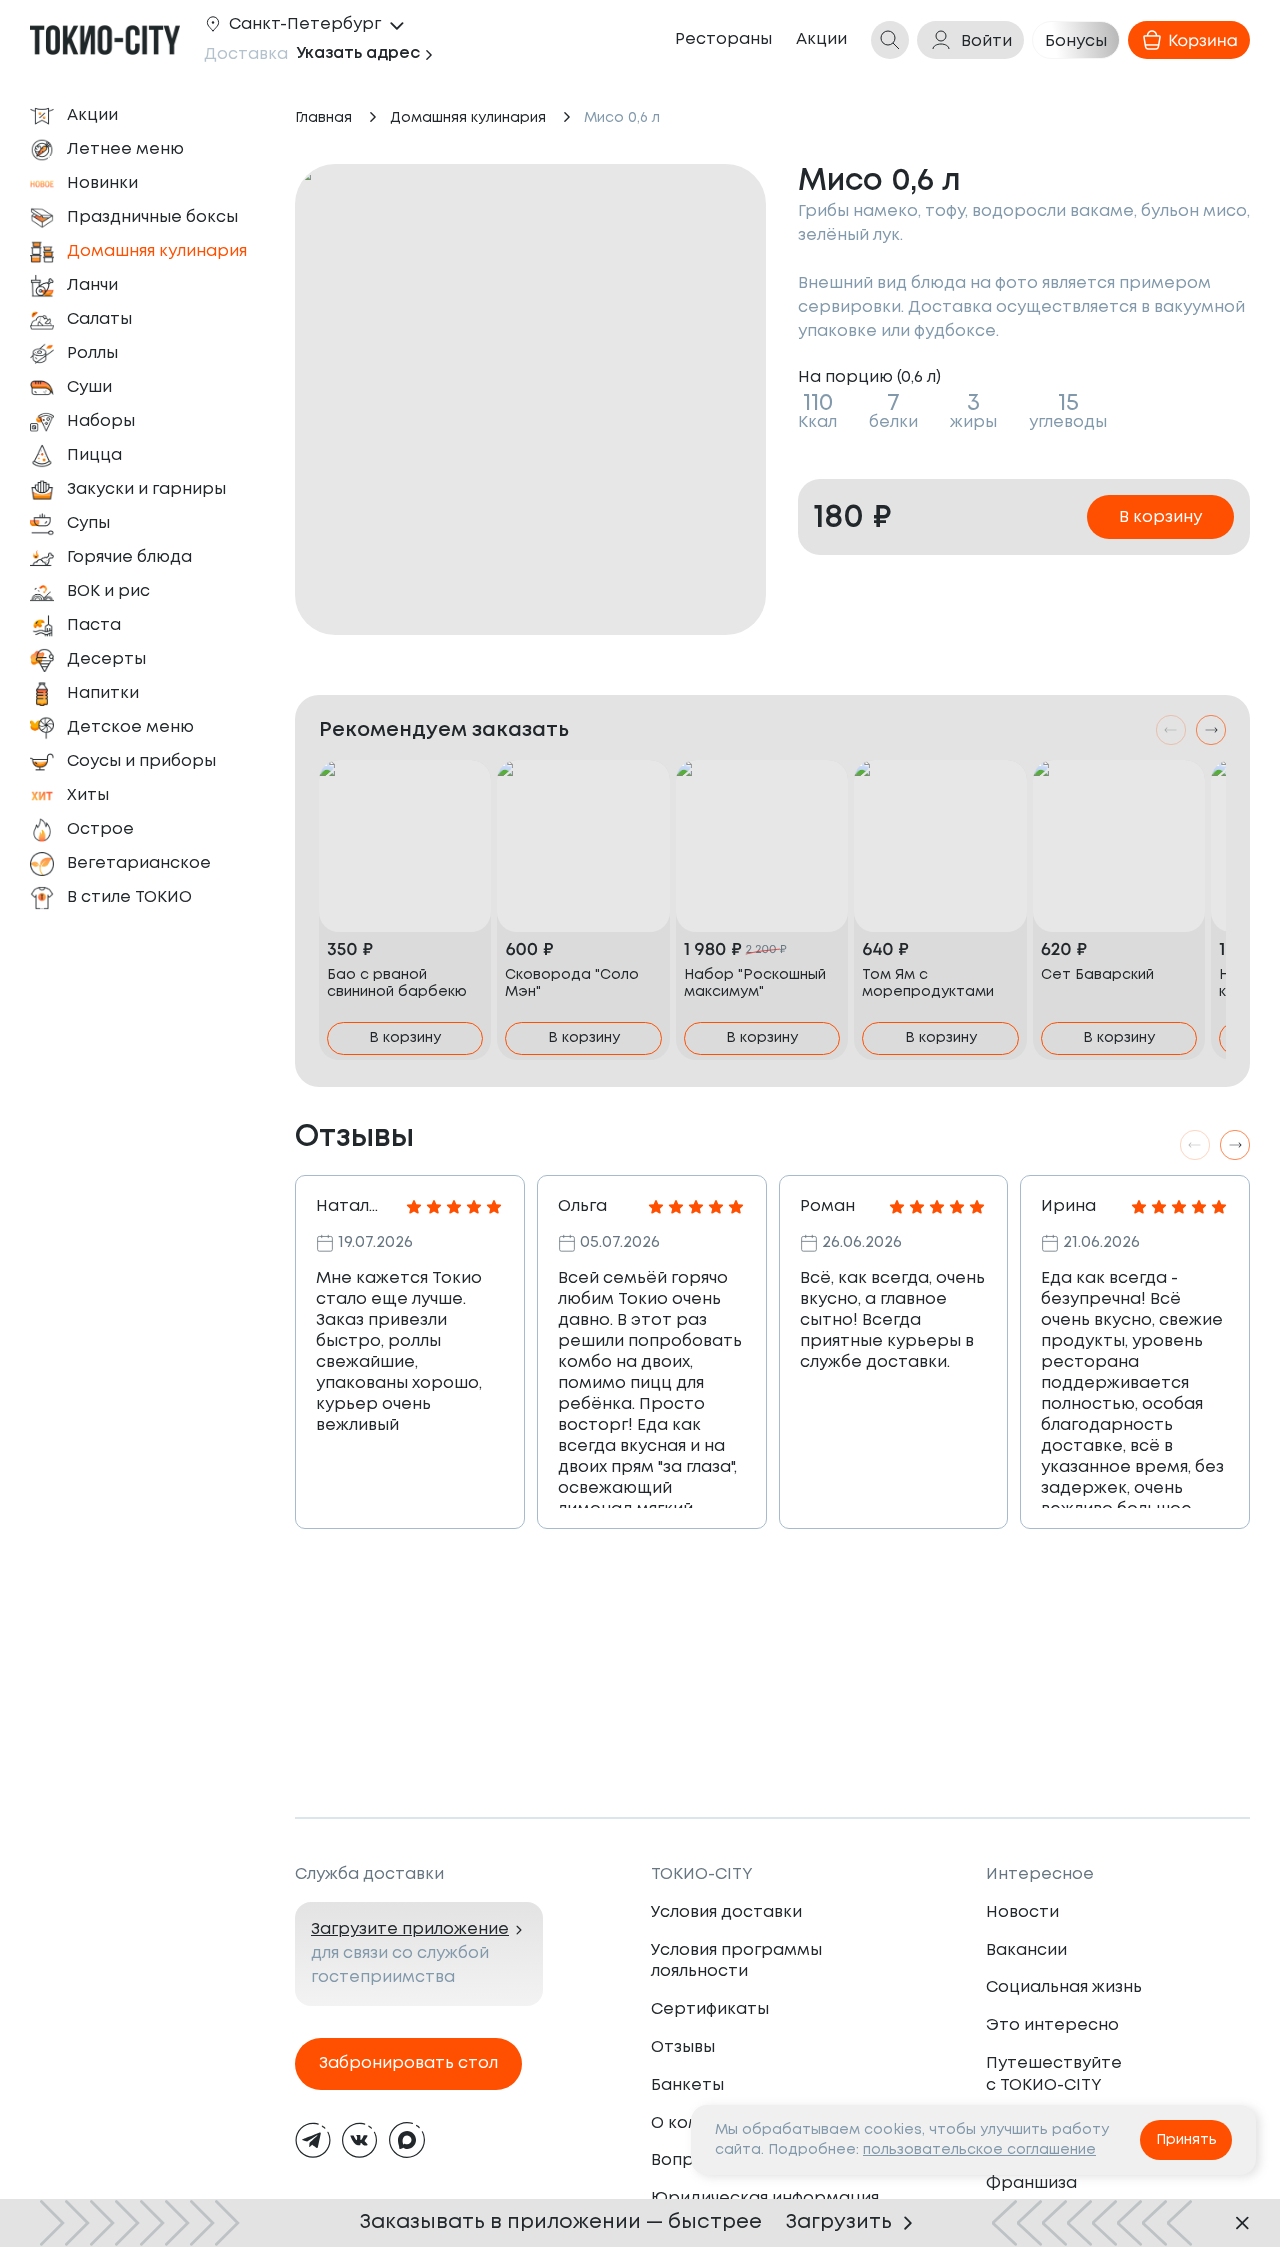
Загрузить (839, 2222)
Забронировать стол (408, 2063)
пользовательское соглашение (979, 2150)
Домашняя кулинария (468, 118)
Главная (323, 118)
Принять (1186, 2140)
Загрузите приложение (410, 1929)
